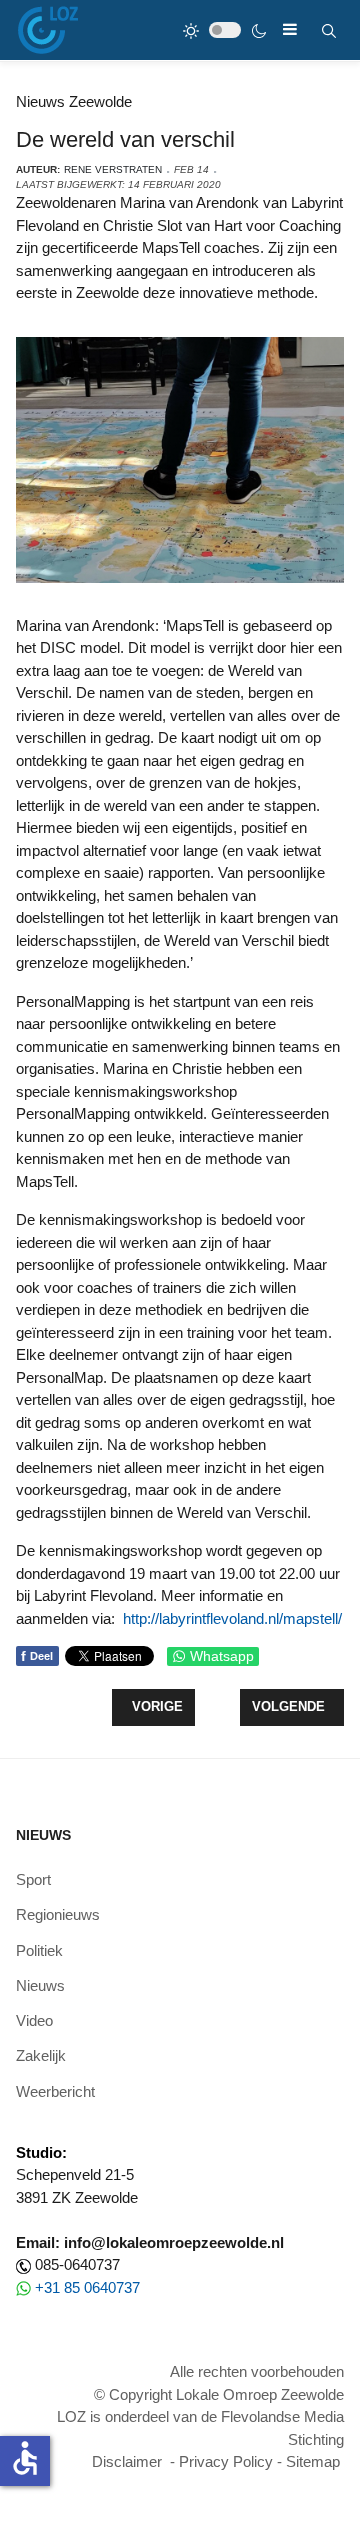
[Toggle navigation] (290, 29)
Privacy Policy (226, 2461)
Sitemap (313, 2461)
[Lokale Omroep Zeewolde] (48, 30)
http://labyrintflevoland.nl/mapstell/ (232, 1618)
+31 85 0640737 (87, 2287)
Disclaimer (127, 2461)
